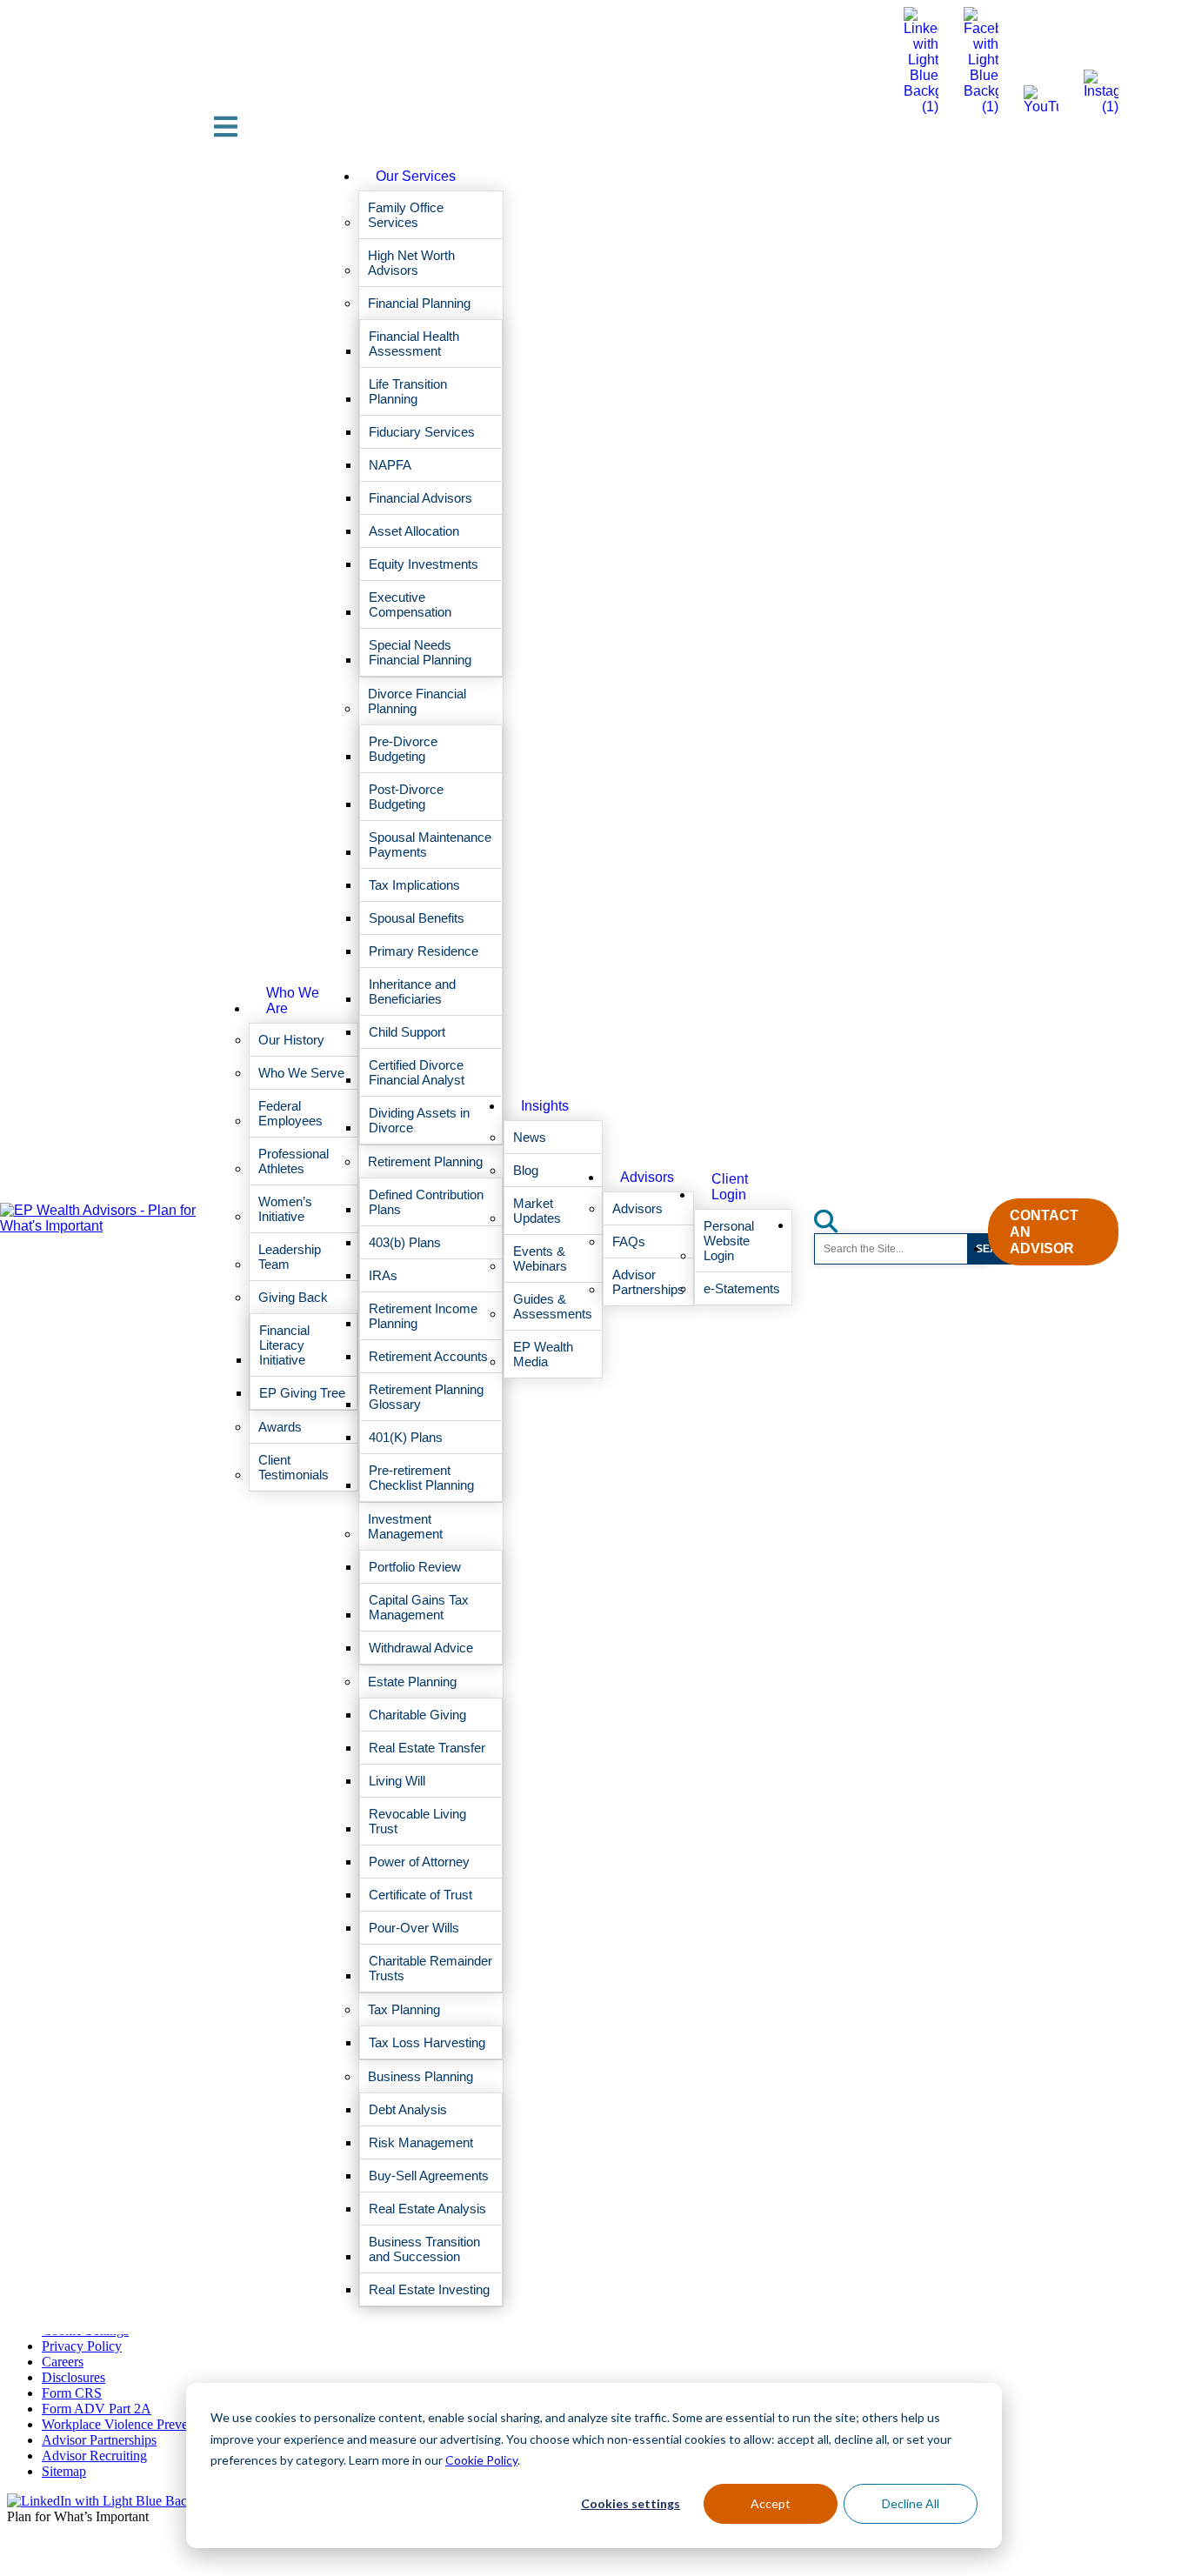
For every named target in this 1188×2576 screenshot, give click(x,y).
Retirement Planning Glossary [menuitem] (426, 1397)
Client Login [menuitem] (730, 1187)
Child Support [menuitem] (407, 1032)
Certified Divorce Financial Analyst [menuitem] (417, 1072)
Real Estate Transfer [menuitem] (427, 1748)
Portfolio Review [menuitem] (415, 1567)
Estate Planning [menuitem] (412, 1682)
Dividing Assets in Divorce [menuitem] (419, 1120)
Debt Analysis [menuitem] (408, 2109)
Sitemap (64, 2471)
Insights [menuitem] (545, 1106)
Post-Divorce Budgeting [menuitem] (406, 797)
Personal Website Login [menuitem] (729, 1241)
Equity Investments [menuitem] (424, 564)
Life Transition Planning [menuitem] (408, 391)
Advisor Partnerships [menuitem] (648, 1282)
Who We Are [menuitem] (293, 1001)
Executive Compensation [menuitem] (410, 604)
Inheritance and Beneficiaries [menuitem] (412, 991)
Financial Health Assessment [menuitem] (414, 344)
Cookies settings (631, 2503)
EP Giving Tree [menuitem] (302, 1393)
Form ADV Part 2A (97, 2409)
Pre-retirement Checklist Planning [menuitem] (421, 1478)
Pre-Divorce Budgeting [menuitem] (403, 749)
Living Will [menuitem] (397, 1781)
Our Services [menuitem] (416, 176)
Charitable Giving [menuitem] (417, 1715)
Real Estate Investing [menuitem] (429, 2289)
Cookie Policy (481, 2460)
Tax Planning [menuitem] (404, 2009)
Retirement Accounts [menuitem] (428, 1356)
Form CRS (72, 2393)
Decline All (911, 2503)
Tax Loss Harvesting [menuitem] (427, 2042)
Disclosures (73, 2377)
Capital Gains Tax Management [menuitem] (419, 1607)
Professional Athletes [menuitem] (294, 1161)
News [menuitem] (530, 1137)
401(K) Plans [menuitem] (406, 1437)
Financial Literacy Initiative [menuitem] (284, 1345)
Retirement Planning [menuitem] (425, 1161)
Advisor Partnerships (99, 2440)
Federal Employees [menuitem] (290, 1113)
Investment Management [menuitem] (405, 1526)
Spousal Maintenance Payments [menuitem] (430, 844)
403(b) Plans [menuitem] (405, 1242)
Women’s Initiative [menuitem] (285, 1209)
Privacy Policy (82, 2346)
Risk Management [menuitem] (421, 2142)
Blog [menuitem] (526, 1170)
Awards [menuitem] (280, 1427)
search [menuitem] (836, 1215)
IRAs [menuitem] (383, 1275)
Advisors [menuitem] (647, 1177)
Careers (63, 2362)
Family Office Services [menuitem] (406, 215)
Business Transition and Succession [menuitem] (424, 2249)
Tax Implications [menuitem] (414, 885)
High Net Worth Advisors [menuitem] (411, 263)
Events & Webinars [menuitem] (540, 1258)
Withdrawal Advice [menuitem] (421, 1648)
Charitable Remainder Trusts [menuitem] (430, 1968)
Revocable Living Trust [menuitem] (417, 1821)
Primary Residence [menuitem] (424, 951)
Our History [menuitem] (291, 1040)
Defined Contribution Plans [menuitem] (426, 1202)
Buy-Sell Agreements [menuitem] (429, 2176)
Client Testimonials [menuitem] (294, 1467)
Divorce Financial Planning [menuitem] (417, 701)
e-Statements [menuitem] (742, 1288)
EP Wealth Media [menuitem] (543, 1354)
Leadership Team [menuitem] (290, 1257)
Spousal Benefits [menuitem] (417, 918)
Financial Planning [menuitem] (419, 303)
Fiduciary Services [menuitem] (422, 432)
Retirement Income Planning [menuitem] (423, 1316)
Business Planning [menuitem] (420, 2076)
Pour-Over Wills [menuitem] (414, 1928)
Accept (771, 2503)
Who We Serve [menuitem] (301, 1073)
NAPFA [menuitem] (390, 465)
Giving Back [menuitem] (293, 1297)
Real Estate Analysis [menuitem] (427, 2209)
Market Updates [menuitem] (537, 1211)
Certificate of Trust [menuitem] (420, 1895)
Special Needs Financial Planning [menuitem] (420, 652)
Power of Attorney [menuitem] (419, 1862)
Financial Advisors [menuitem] (420, 498)
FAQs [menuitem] (629, 1241)
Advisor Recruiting (94, 2456)
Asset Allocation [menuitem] (414, 531)
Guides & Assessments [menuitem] (553, 1306)
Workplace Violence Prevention (129, 2424)
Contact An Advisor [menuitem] (1044, 1232)
